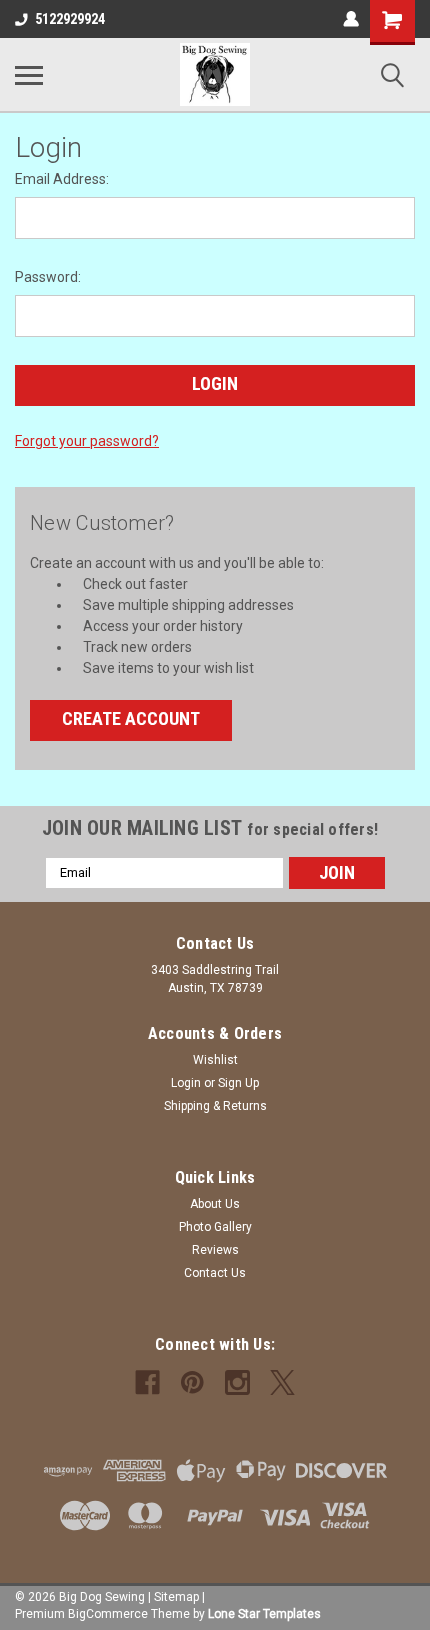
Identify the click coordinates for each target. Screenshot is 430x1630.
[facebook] (147, 1382)
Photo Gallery (215, 1227)
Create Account (131, 718)
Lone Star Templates (264, 1614)
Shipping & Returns (215, 1106)
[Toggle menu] (29, 75)
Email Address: (62, 179)
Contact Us (215, 1273)
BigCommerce (108, 1614)
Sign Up (238, 1083)
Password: (48, 277)
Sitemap (176, 1597)
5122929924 (70, 19)
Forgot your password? (87, 441)
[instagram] (237, 1382)
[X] (282, 1382)
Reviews (215, 1250)
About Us (215, 1204)
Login (186, 1083)
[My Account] (351, 19)
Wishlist (215, 1060)
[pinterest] (192, 1382)
